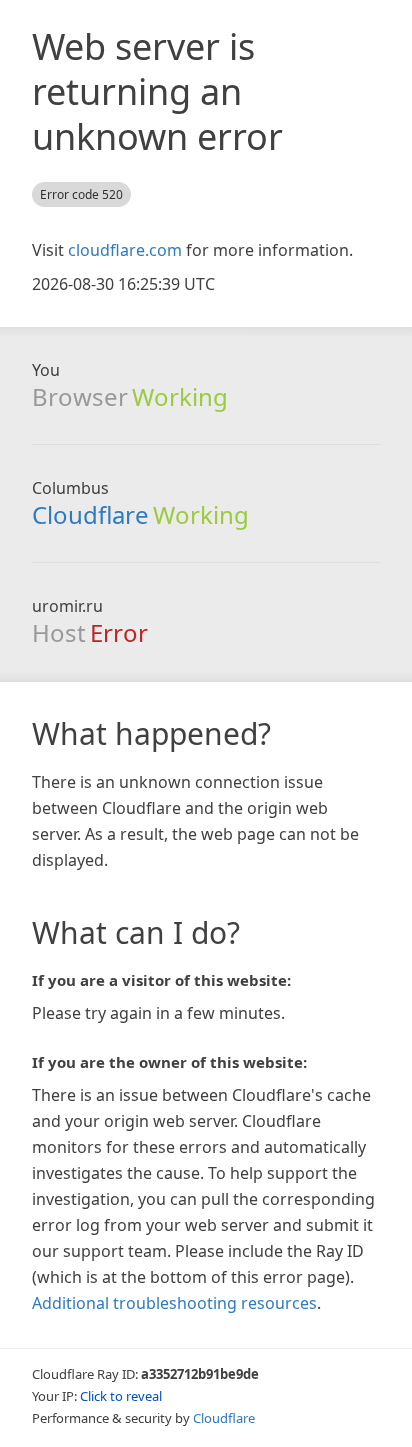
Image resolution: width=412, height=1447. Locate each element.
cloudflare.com (125, 250)
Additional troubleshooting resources (174, 1303)
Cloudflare (90, 514)
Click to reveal (121, 1396)
